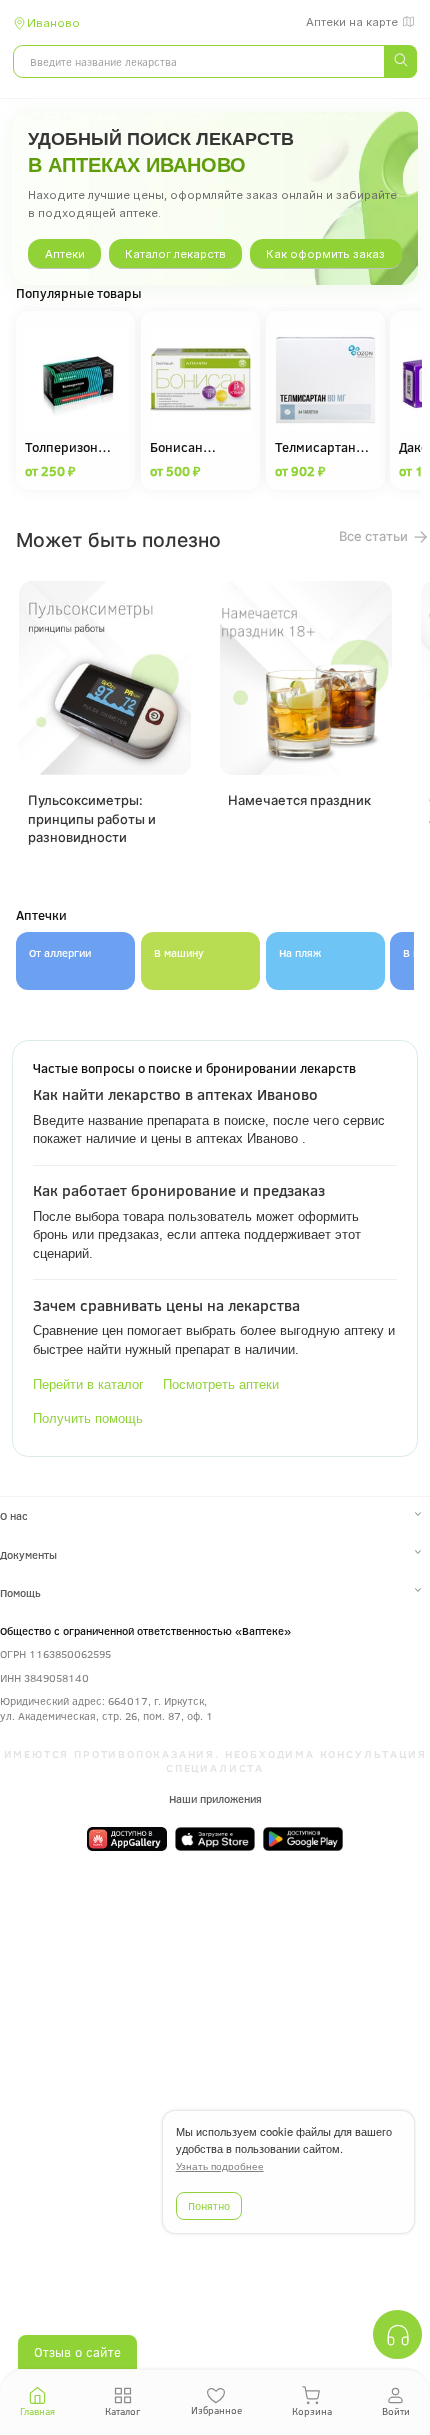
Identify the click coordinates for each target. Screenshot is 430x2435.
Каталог (122, 2411)
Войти (396, 2411)
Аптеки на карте (352, 22)
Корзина (312, 2411)
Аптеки (65, 254)
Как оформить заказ (325, 254)
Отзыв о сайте (77, 2352)
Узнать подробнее (220, 2166)
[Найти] (400, 61)
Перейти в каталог (88, 1384)
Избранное (216, 2410)
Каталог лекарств (175, 254)
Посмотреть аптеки (221, 1384)
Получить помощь (88, 1418)
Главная (37, 2411)
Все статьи (375, 536)
